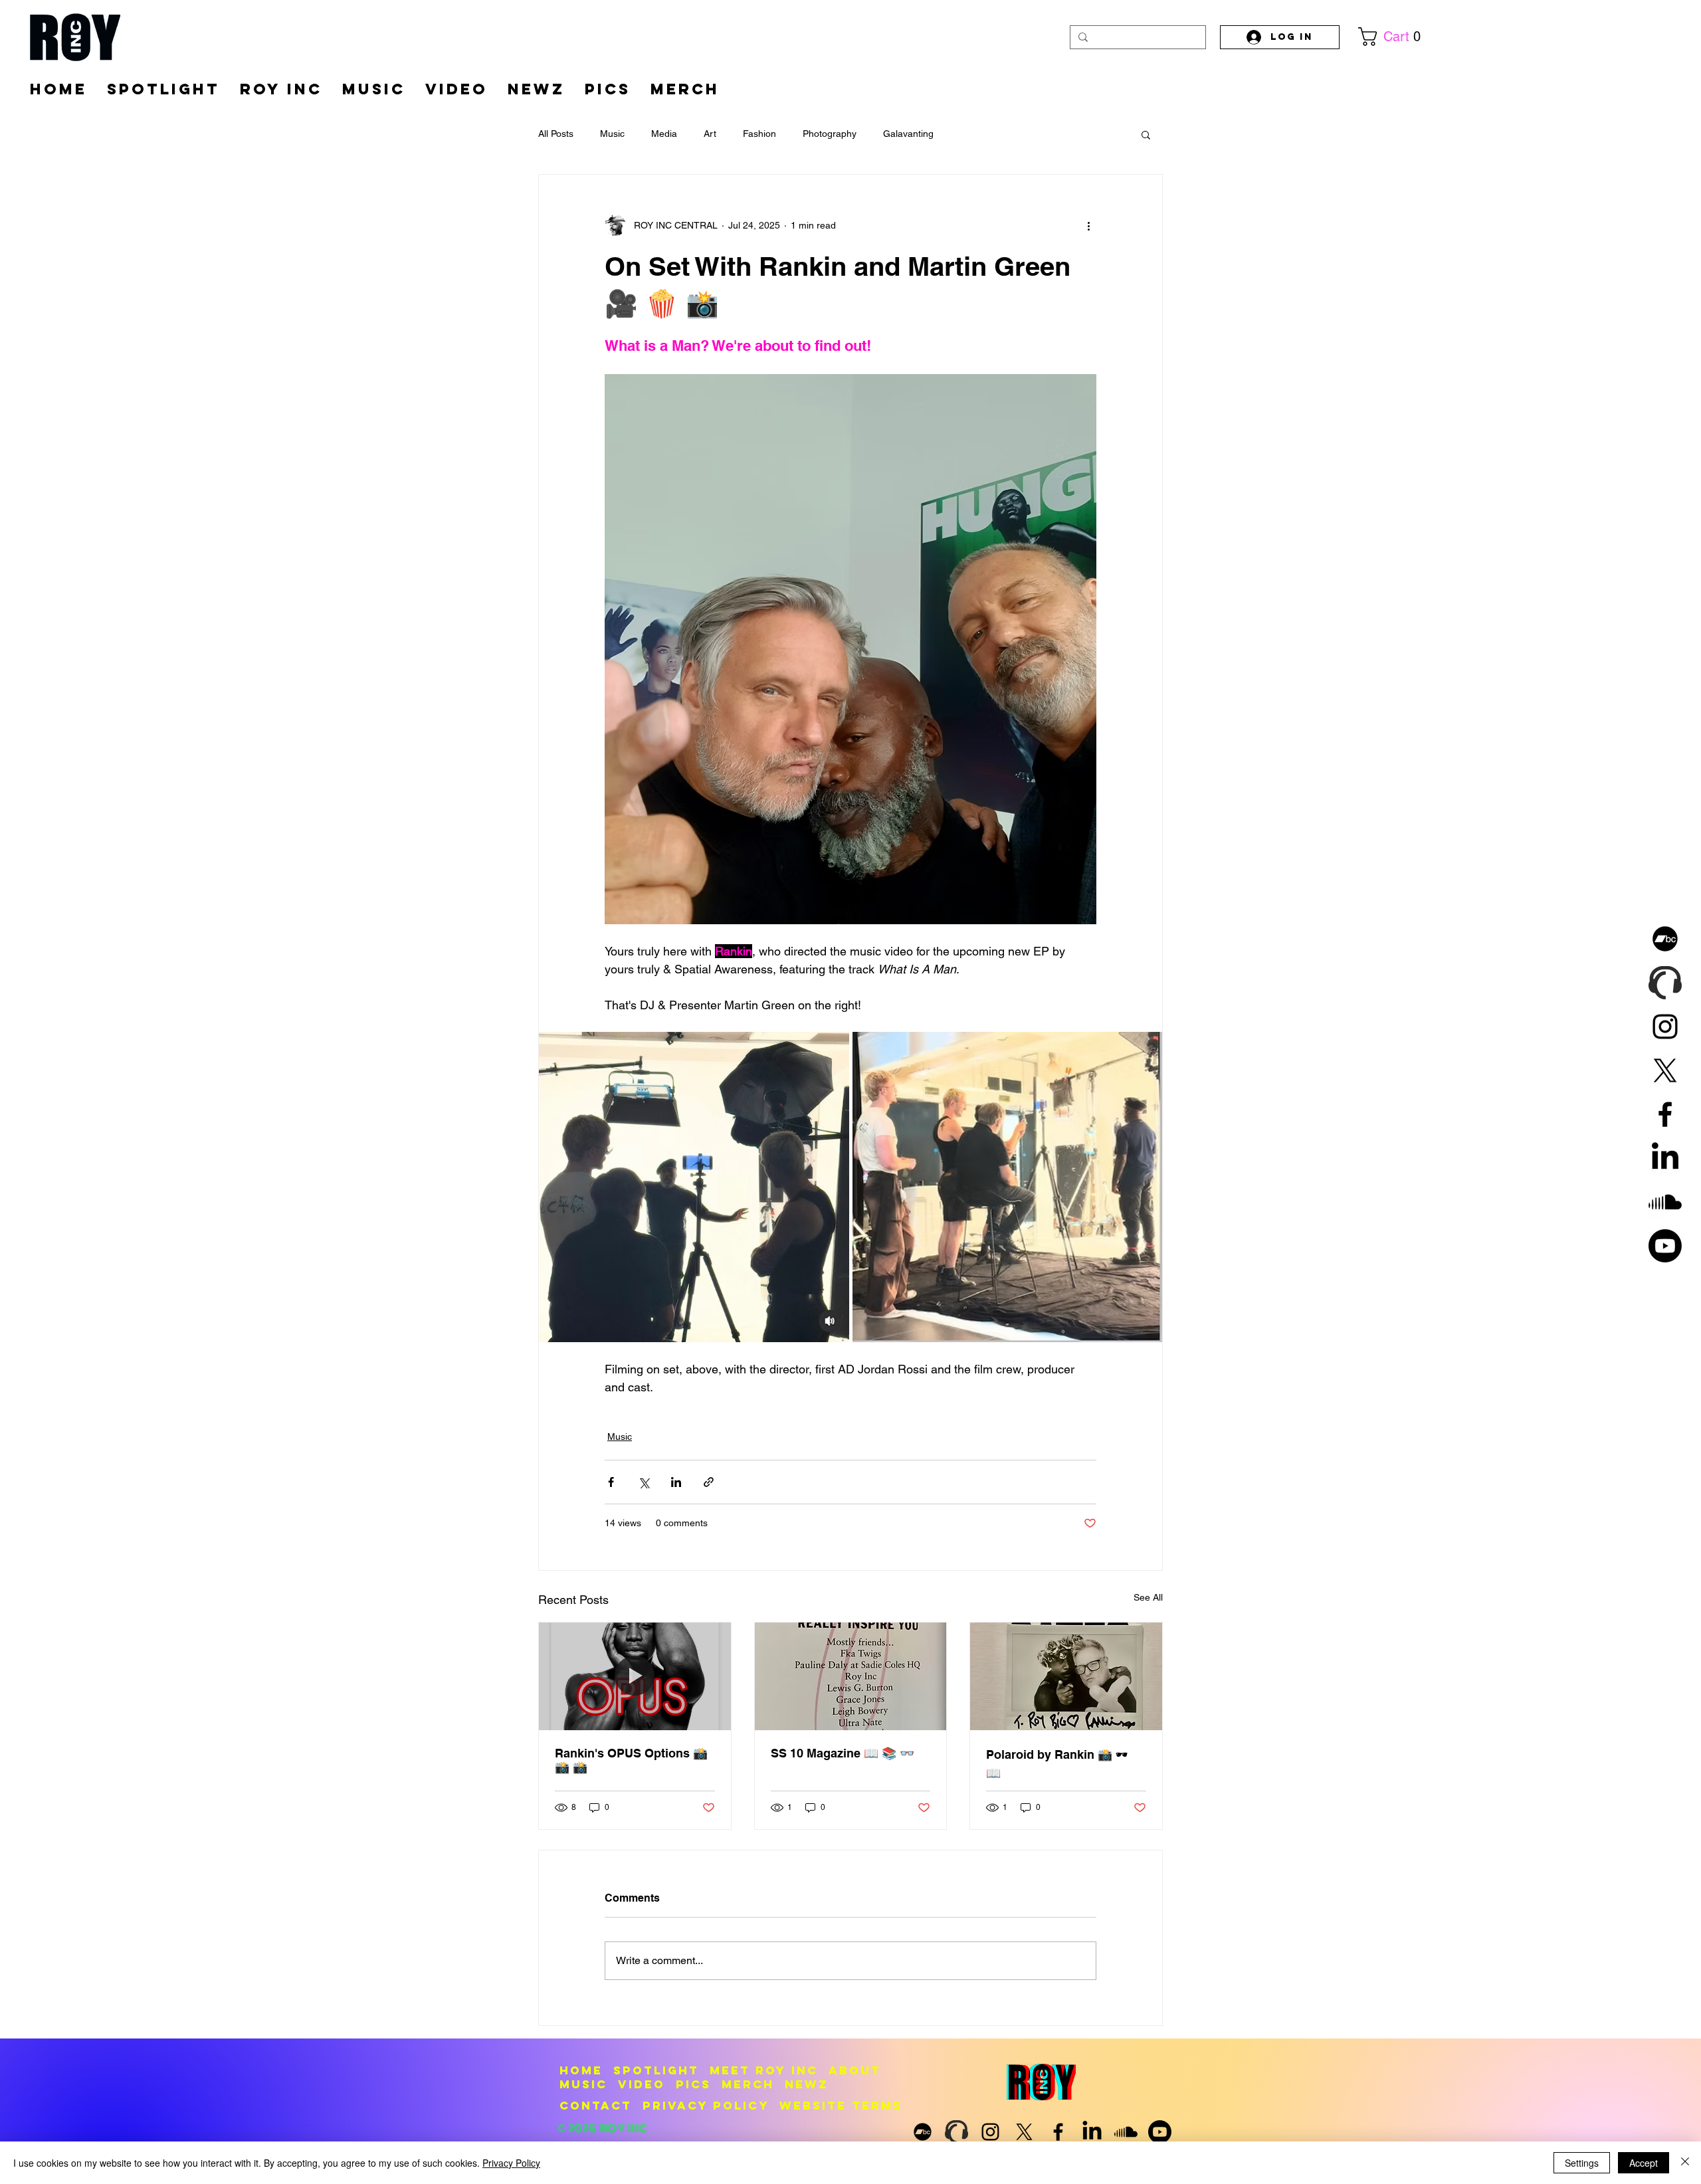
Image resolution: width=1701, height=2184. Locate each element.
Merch (748, 2084)
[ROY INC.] (635, 1676)
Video (642, 2084)
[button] (1395, 37)
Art (710, 134)
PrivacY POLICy (706, 2106)
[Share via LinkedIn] (676, 1482)
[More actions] (1088, 225)
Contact (596, 2106)
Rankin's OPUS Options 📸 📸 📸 (631, 1760)
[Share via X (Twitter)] (644, 1482)
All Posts (556, 134)
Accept (1644, 2163)
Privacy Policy (511, 2163)
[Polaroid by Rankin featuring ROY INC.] (1066, 1676)
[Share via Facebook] (611, 1482)
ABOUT (855, 2070)
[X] (1665, 1070)
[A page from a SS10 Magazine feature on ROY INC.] (851, 1676)
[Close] (1685, 2163)
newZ (807, 2084)
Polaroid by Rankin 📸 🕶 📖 (1057, 1764)
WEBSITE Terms (841, 2106)
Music (612, 134)
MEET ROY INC (764, 2070)
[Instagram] (1665, 1027)
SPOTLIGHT (656, 2070)
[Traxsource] (1665, 983)
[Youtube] (1665, 1246)
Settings (1582, 2163)
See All (1148, 1597)
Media (664, 134)
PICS (693, 2084)
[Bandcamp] (1665, 939)
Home (581, 2070)
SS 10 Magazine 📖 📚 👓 (843, 1753)
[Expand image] (694, 1187)
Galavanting (908, 134)
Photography (830, 134)
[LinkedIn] (1665, 1158)
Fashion (759, 134)
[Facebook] (1665, 1114)
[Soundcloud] (1665, 1202)
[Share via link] (709, 1482)
